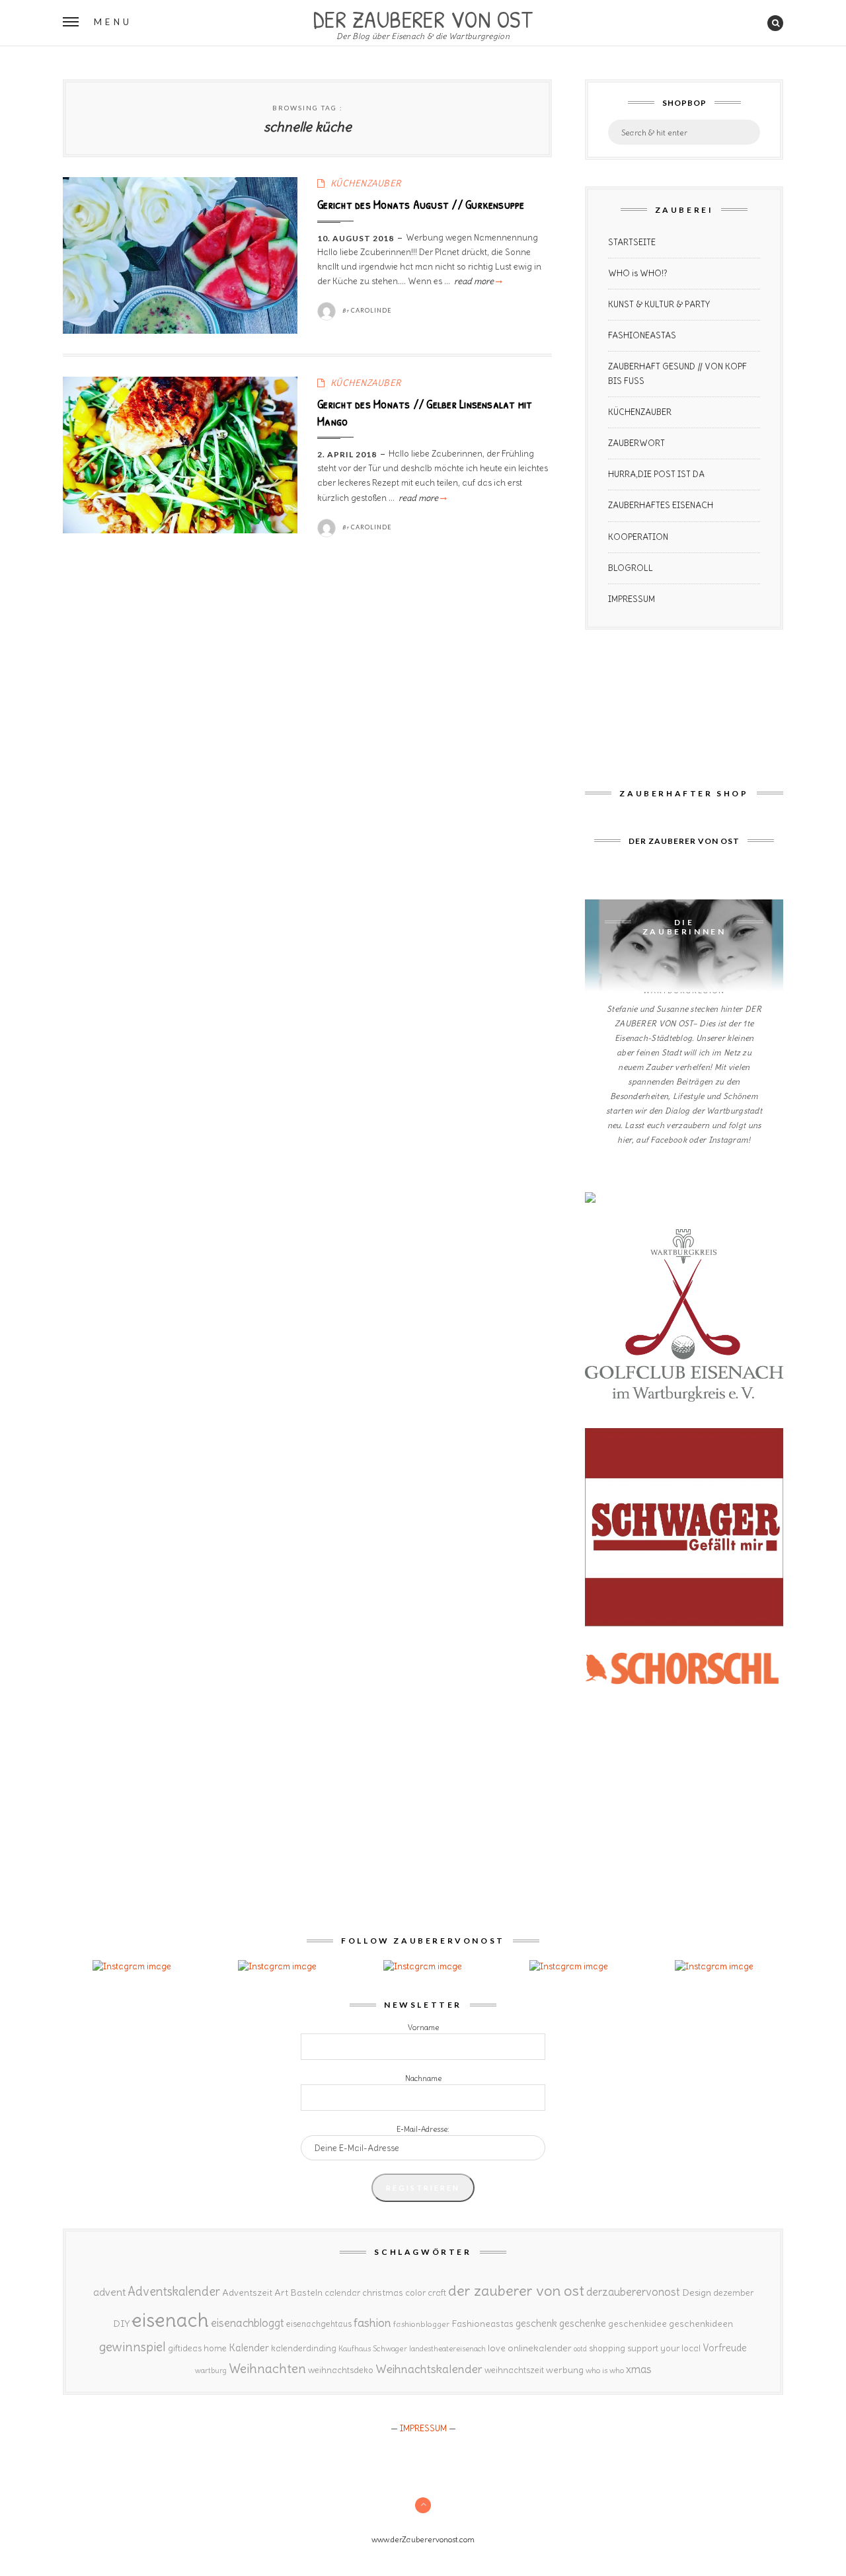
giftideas (185, 2348)
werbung (565, 2370)
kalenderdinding (304, 2348)
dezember (733, 2293)
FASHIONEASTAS (642, 335)
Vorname (423, 2027)
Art (281, 2292)
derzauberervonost (633, 2292)
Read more (477, 281)
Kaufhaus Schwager (373, 2348)
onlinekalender (540, 2348)
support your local (664, 2348)
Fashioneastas (482, 2324)
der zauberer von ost (516, 2291)
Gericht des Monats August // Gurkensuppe (421, 204)
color (415, 2293)
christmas (383, 2293)
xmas (639, 2369)
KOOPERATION (638, 537)
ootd (580, 2349)
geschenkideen (701, 2324)
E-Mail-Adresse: (423, 2129)
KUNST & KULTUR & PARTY (659, 304)
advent (109, 2292)
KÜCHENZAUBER (366, 183)
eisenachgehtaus (319, 2324)
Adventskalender (174, 2292)
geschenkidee (637, 2324)
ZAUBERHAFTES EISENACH (661, 505)
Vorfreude (725, 2348)
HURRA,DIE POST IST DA (656, 474)
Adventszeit (247, 2292)
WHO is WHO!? (638, 273)
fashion (372, 2323)
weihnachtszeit (514, 2370)
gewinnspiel (133, 2347)
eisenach (170, 2320)
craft (437, 2293)
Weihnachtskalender (429, 2369)
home (215, 2348)
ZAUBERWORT (636, 443)
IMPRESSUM (632, 599)
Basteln (306, 2292)
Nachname (423, 2078)
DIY (121, 2324)
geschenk (536, 2323)
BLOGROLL (631, 568)
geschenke (583, 2323)
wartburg (211, 2370)
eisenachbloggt (248, 2323)
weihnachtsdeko (341, 2370)
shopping (607, 2348)
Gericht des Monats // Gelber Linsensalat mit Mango (425, 412)
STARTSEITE (632, 242)
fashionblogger (421, 2324)
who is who (605, 2370)
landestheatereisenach (447, 2349)
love (497, 2348)
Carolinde (371, 310)
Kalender (249, 2348)
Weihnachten (267, 2368)
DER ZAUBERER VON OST (423, 18)
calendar (342, 2293)
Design (697, 2292)
